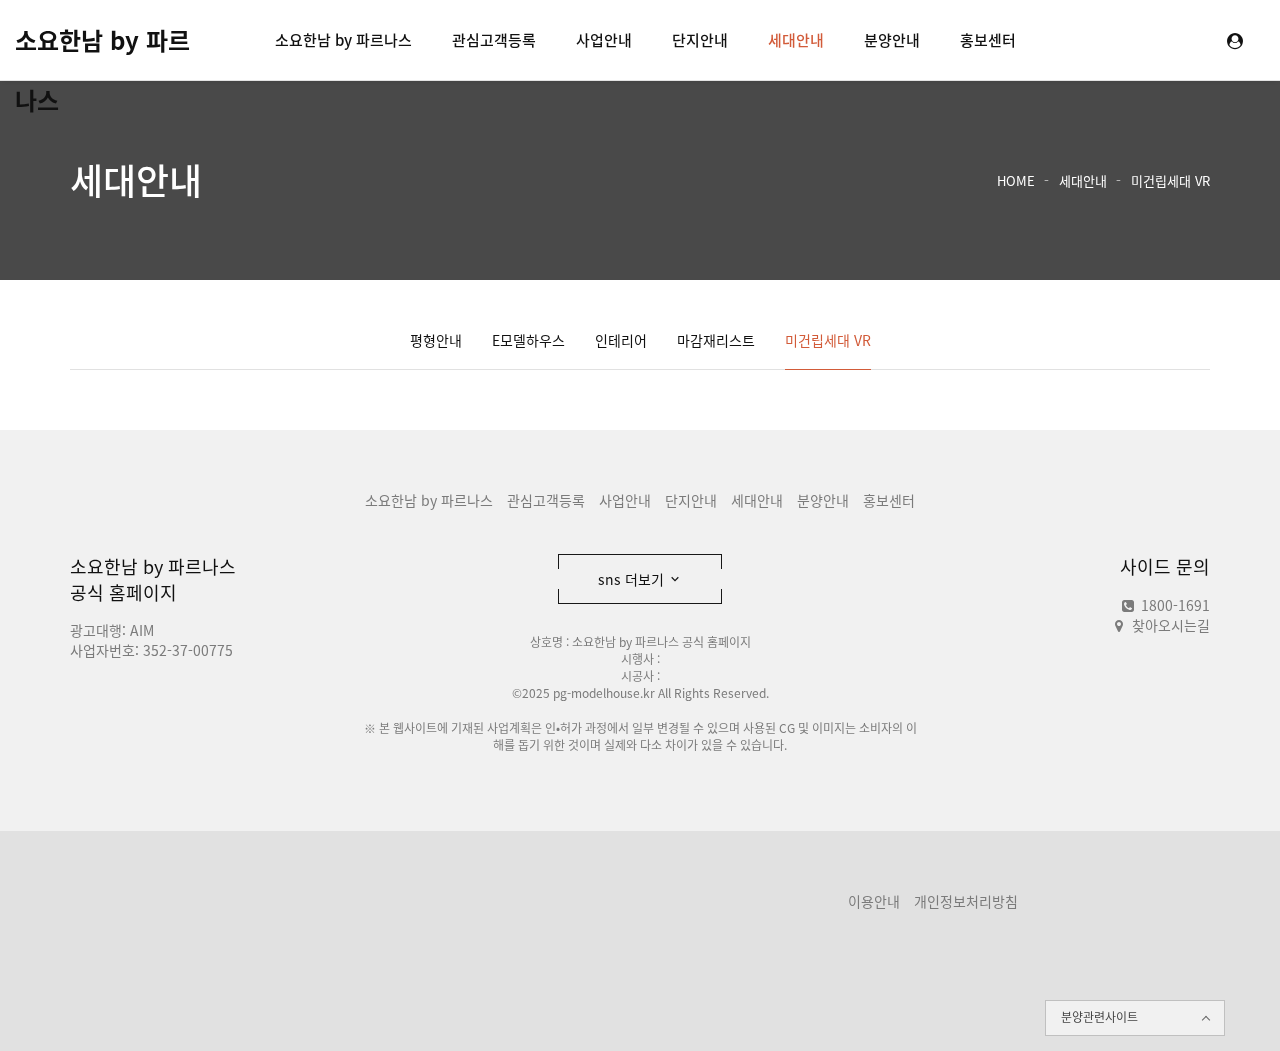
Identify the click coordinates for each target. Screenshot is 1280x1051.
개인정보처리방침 (966, 901)
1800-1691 (1173, 605)
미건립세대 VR (1170, 180)
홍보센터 (988, 40)
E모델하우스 (528, 340)
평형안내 (436, 340)
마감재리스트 (716, 340)
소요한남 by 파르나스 (102, 46)
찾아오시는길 (1171, 625)
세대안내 (796, 40)
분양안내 (892, 40)
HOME (1016, 180)
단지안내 (700, 40)
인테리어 (621, 340)
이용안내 (874, 901)
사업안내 (604, 40)
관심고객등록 (494, 40)
